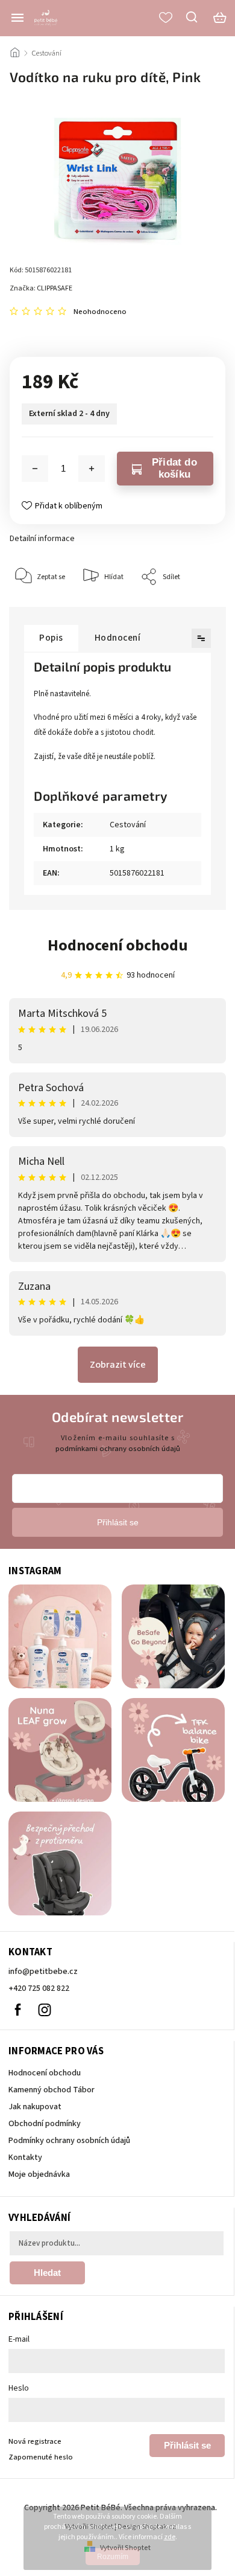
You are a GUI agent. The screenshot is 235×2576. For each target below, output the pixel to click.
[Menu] (17, 18)
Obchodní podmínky (45, 2124)
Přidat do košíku (174, 468)
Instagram (45, 2010)
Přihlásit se (187, 2445)
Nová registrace (35, 2441)
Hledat (47, 2273)
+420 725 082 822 (39, 1988)
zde (170, 2537)
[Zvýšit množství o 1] (92, 469)
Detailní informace (42, 539)
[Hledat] (192, 17)
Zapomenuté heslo (41, 2457)
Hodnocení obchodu (118, 945)
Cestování (128, 825)
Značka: (41, 288)
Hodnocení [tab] (118, 638)
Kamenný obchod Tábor (52, 2090)
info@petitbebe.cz (43, 1972)
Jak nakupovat (35, 2107)
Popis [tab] (51, 638)
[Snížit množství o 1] (35, 469)
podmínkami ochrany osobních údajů (118, 1449)
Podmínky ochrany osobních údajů (69, 2141)
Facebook (17, 2010)
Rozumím (113, 2557)
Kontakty (25, 2158)
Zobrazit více (118, 1365)
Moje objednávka (39, 2174)
